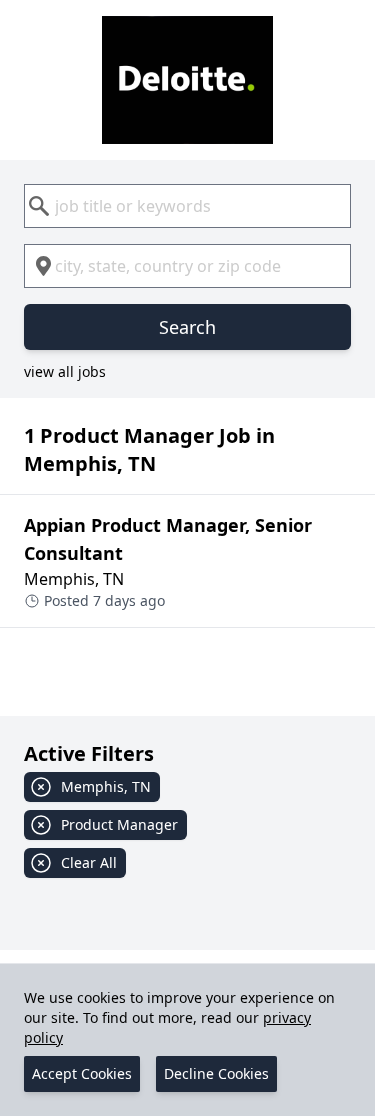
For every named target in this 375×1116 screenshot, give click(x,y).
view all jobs (65, 371)
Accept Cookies (82, 1073)
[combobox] (187, 206)
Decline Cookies (216, 1073)
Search (187, 327)
